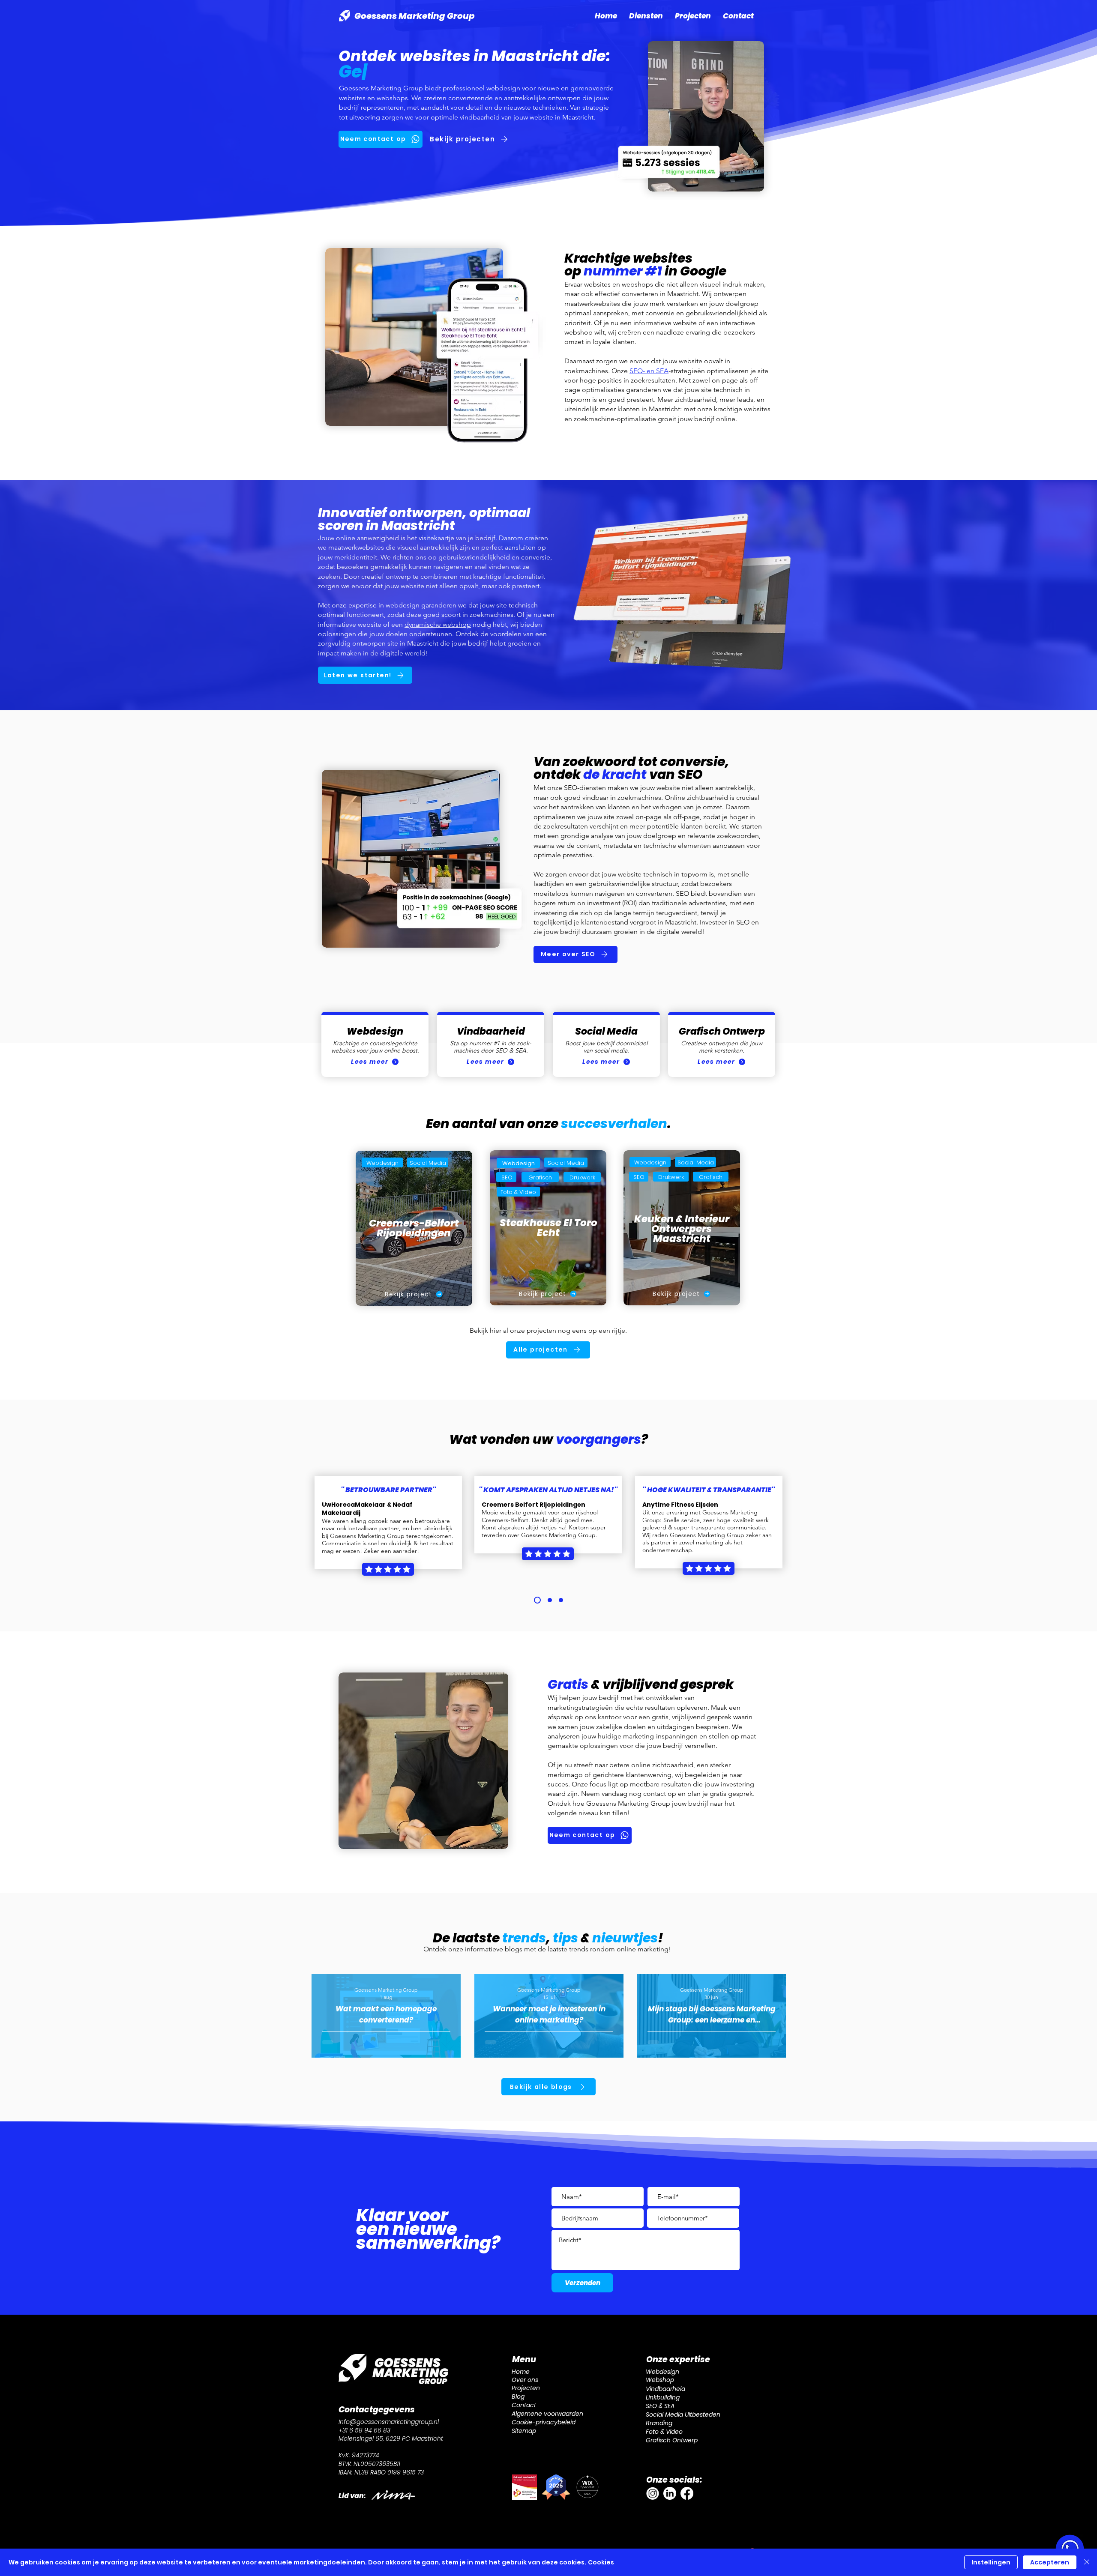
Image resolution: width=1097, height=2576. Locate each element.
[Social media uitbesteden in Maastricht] (670, 2493)
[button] (646, 16)
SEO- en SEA (649, 371)
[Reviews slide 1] (537, 1600)
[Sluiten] (1087, 2562)
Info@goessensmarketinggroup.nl (389, 2422)
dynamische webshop (438, 624)
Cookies (601, 2562)
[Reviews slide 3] (561, 1600)
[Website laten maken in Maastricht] (653, 2493)
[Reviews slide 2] (550, 1600)
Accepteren (1050, 2562)
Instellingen (991, 2562)
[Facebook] (687, 2493)
